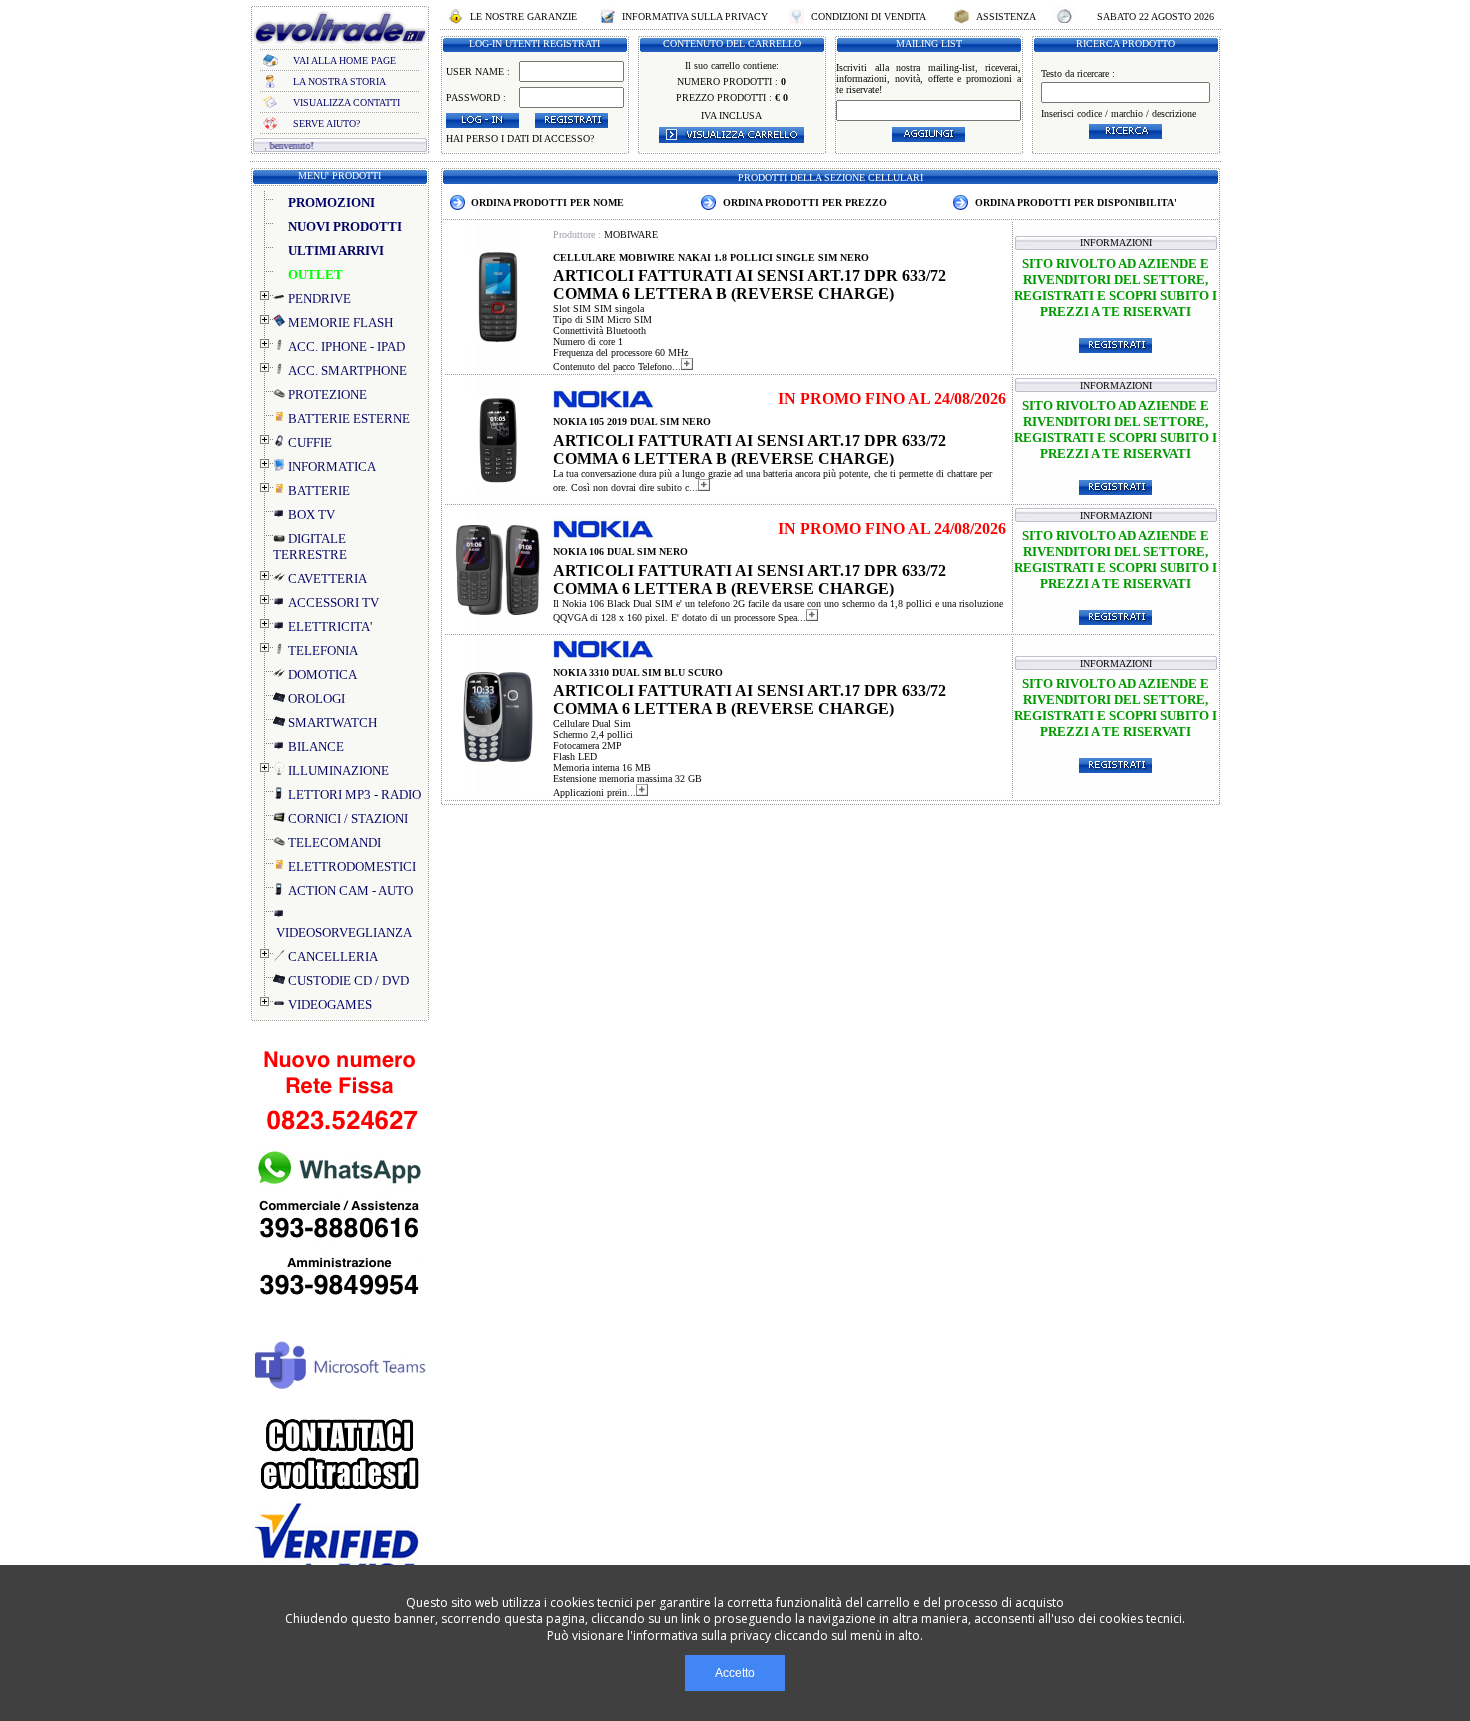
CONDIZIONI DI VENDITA (868, 16)
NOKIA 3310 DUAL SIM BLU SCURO (638, 672)
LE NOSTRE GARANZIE (523, 16)
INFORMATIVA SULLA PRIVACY (695, 16)
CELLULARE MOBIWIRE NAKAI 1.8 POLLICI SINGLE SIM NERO (711, 257)
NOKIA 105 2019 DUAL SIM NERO (632, 421)
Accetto (735, 1673)
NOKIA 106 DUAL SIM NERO (620, 551)
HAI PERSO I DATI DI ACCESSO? (520, 138)
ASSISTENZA (1006, 16)
